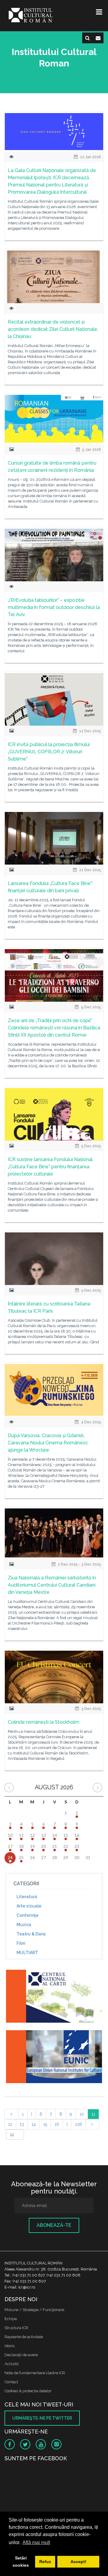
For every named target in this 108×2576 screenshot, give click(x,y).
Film (21, 1943)
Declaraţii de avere (21, 2355)
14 (34, 2124)
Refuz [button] (45, 2562)
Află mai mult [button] (36, 2542)
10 (82, 2114)
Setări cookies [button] (21, 2562)
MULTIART (27, 1953)
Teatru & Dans (31, 1934)
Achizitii (12, 2364)
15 (45, 2124)
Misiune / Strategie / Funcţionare (34, 2310)
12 (10, 2124)
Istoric (10, 2346)
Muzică (24, 1925)
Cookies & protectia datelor (28, 2391)
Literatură (27, 1897)
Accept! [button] (78, 2562)
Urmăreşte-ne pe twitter (42, 2418)
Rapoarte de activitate (24, 2337)
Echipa (11, 2319)
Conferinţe (27, 1915)
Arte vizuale (29, 1906)
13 (22, 2124)
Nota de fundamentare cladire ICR (35, 2373)
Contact (11, 2382)
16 (57, 2124)
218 (78, 2124)
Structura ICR (16, 2328)
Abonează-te (54, 2225)
